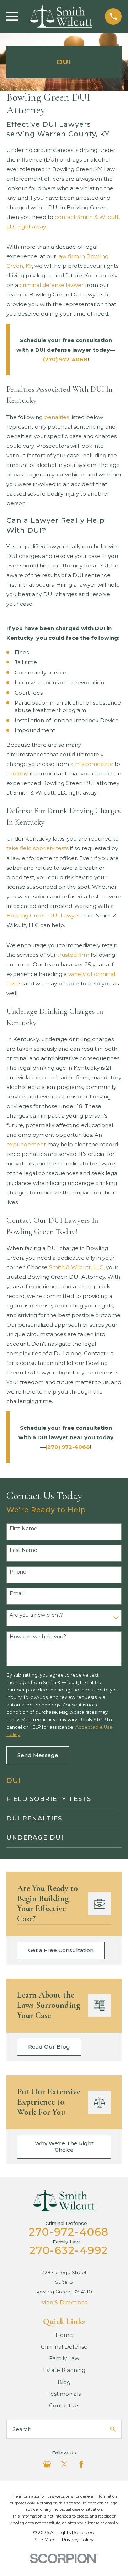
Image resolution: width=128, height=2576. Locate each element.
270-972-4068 (69, 2232)
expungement (26, 1144)
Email (17, 1594)
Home (64, 2335)
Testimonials (64, 2394)
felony (19, 773)
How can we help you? (38, 1637)
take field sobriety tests (38, 848)
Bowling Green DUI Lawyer (43, 916)
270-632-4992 (69, 2250)
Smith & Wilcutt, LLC (76, 1267)
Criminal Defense (64, 2347)
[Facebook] (81, 2464)
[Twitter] (64, 2464)
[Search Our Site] (113, 2429)
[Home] (61, 16)
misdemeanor (94, 764)
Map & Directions (64, 2302)
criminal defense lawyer (52, 285)
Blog (64, 2382)
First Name (23, 1529)
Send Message (38, 1755)
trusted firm (73, 955)
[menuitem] (64, 1799)
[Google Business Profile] (47, 2464)
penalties (57, 417)
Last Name (23, 1550)
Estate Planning (64, 2370)
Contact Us (64, 2405)
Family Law (64, 2358)
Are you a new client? (36, 1615)
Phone (18, 1572)
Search (22, 2429)
